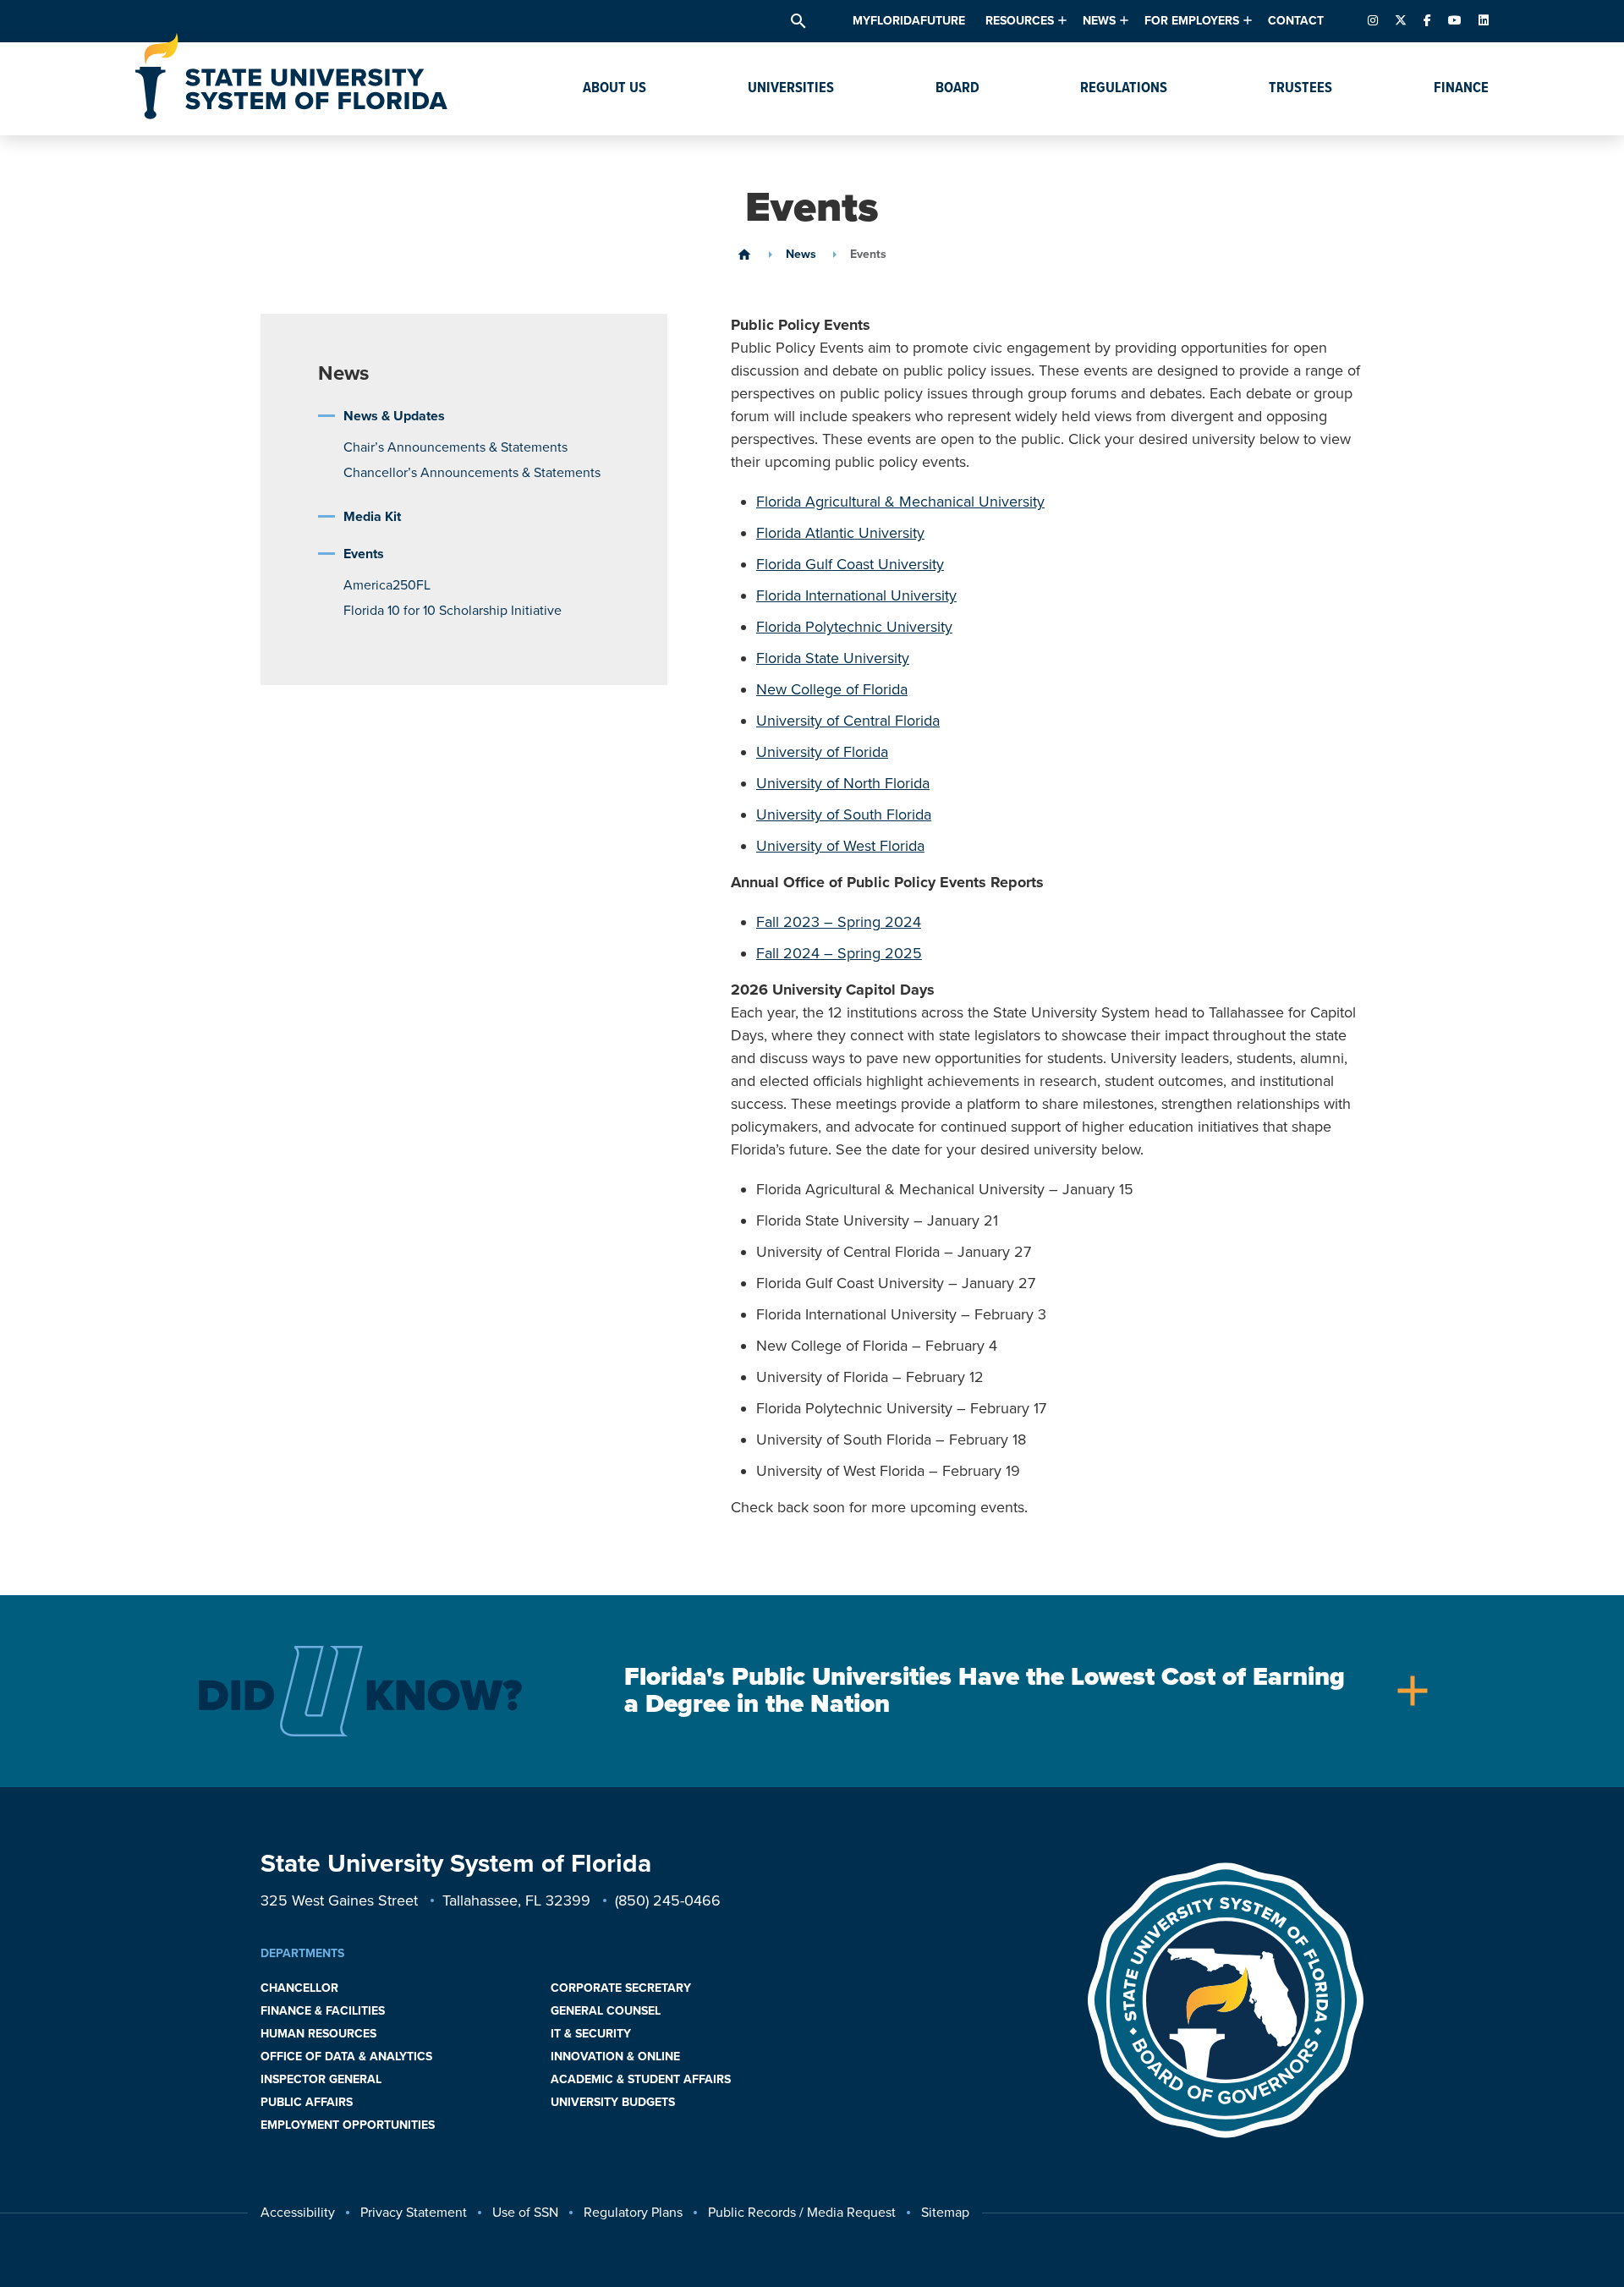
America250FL (387, 585)
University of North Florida (843, 783)
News (801, 255)
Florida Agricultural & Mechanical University (900, 502)
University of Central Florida (848, 721)
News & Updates (394, 416)
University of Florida (822, 752)
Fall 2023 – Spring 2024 (839, 922)
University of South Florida (844, 814)
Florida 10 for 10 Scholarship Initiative (453, 611)
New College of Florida (832, 689)
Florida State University (833, 658)
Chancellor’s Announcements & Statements (472, 473)
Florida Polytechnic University (854, 627)
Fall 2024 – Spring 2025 (839, 953)
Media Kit (372, 517)
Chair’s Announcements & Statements (455, 447)
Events (364, 554)
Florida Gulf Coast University (850, 564)
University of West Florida (840, 846)
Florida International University (856, 595)
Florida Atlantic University (840, 533)
